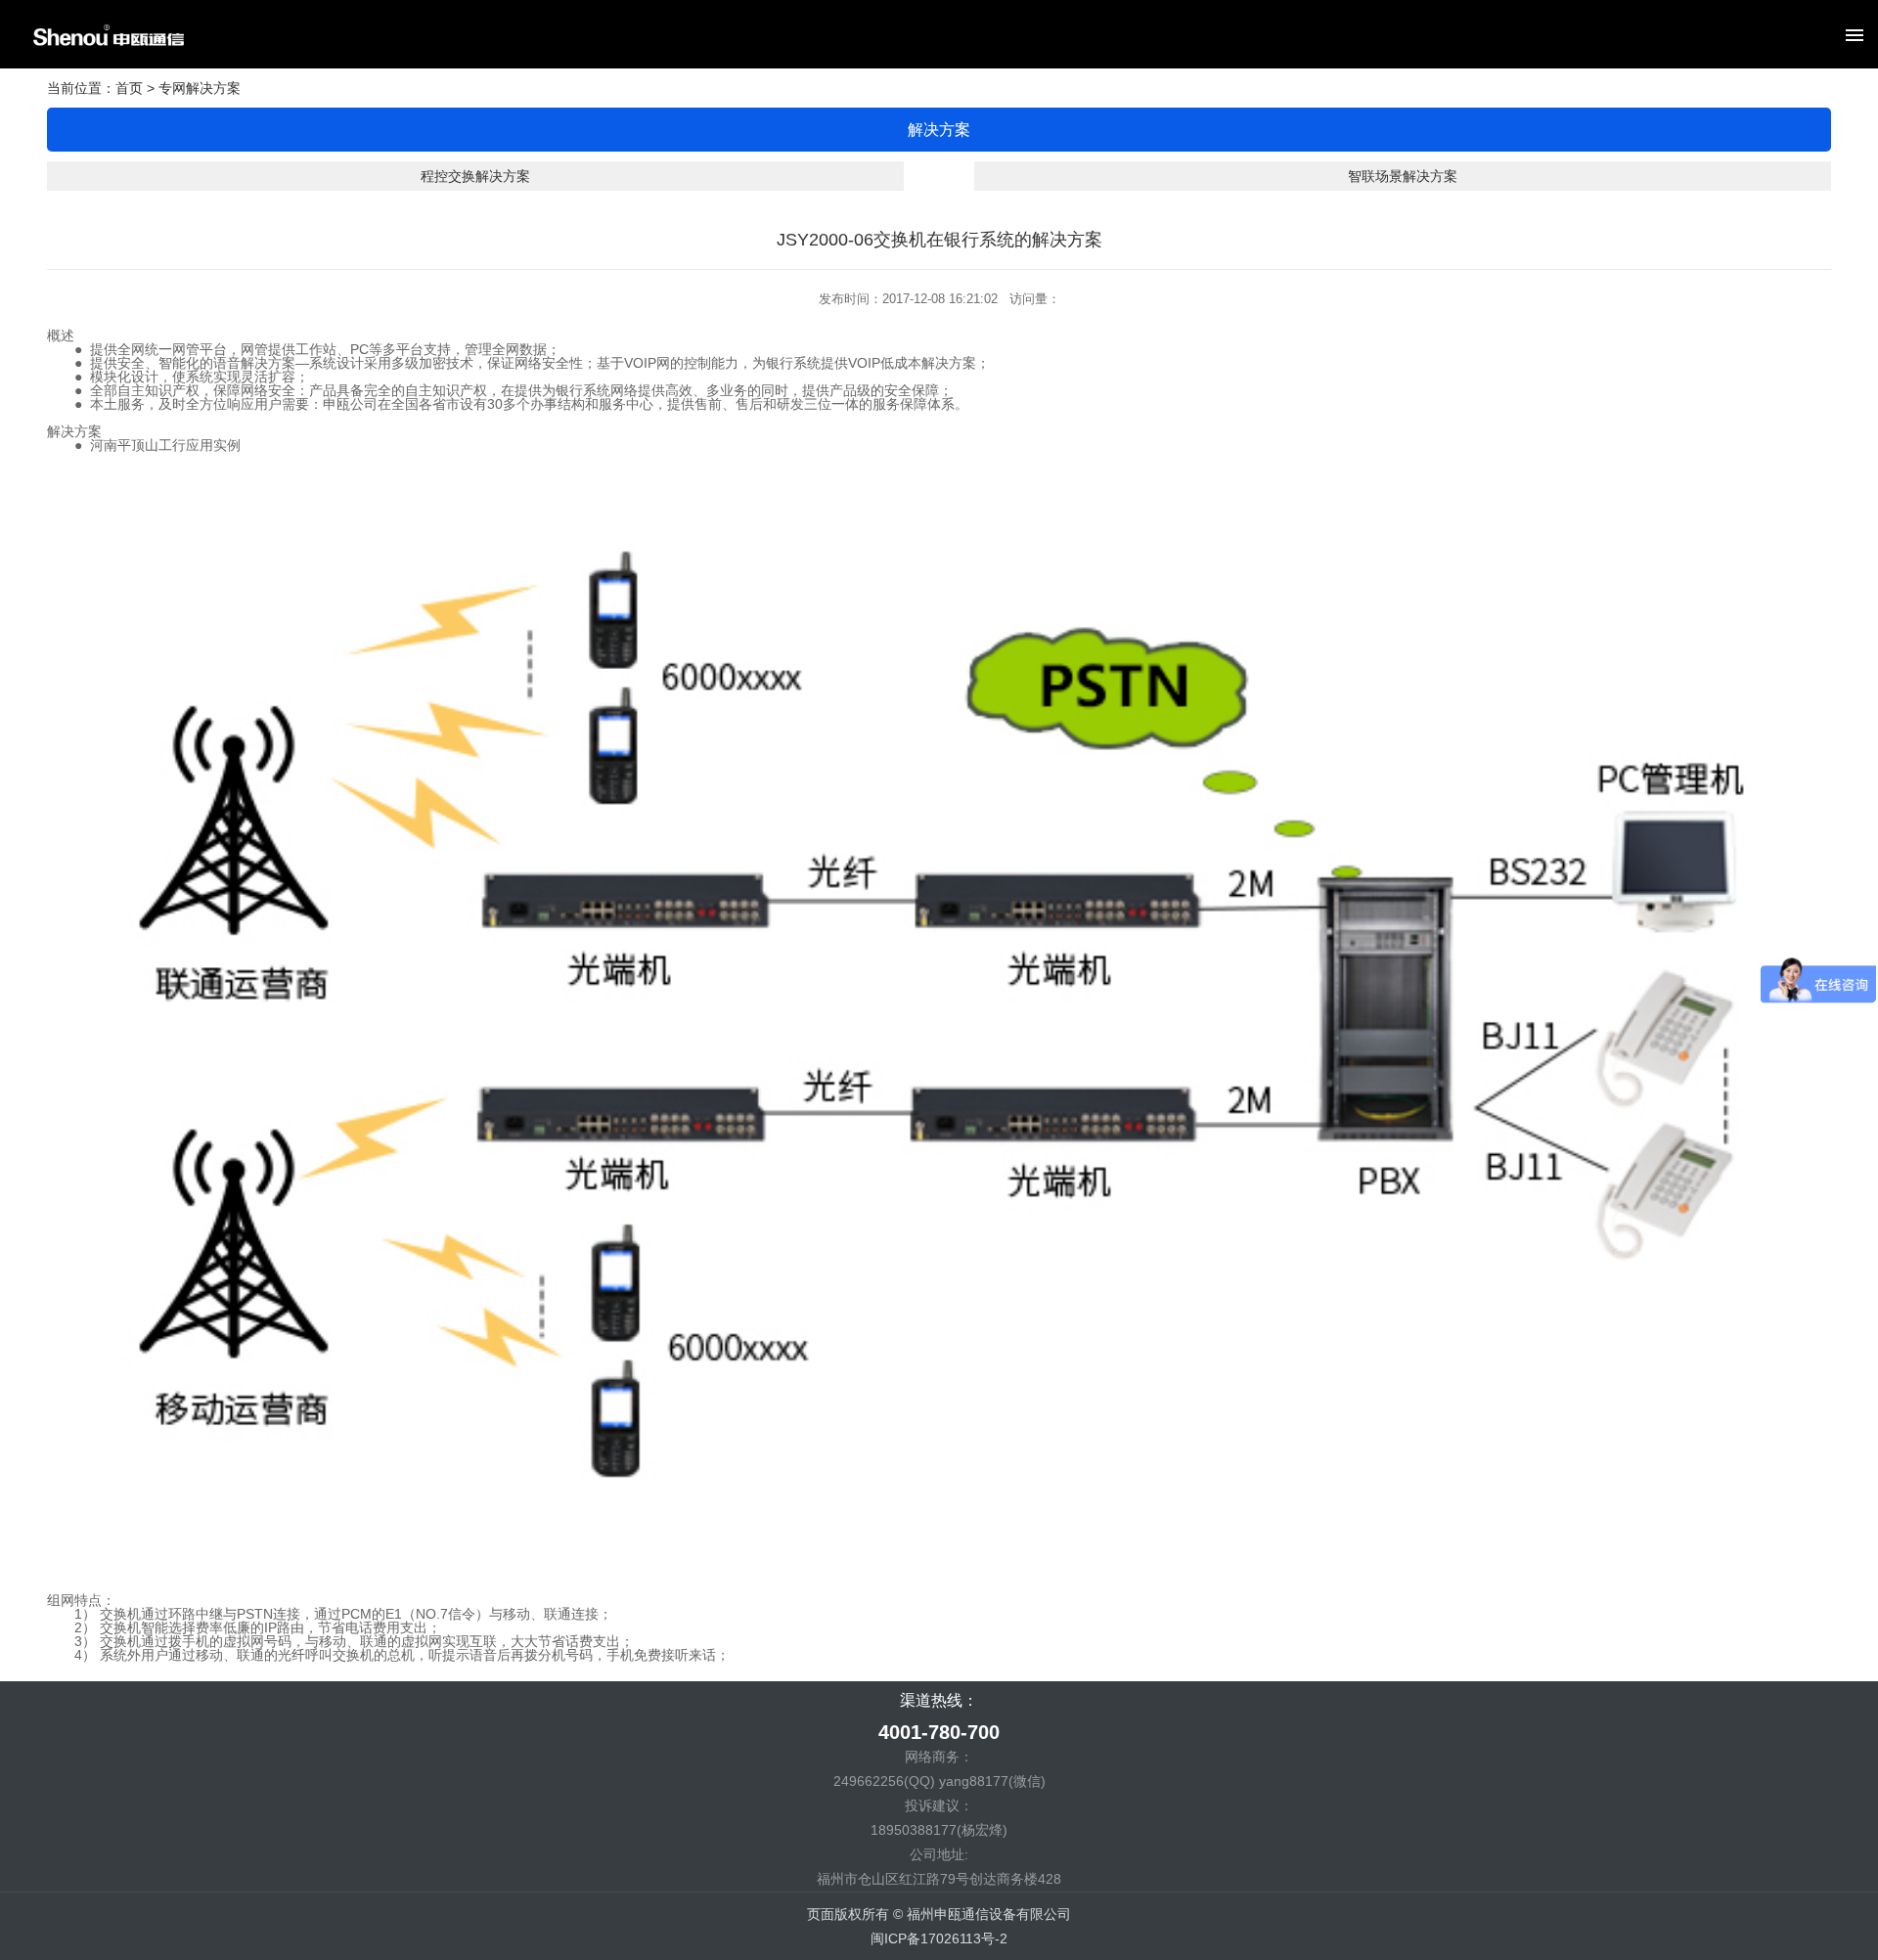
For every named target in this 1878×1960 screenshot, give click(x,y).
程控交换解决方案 (475, 176)
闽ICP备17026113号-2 (939, 1938)
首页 (129, 88)
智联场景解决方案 (1403, 176)
